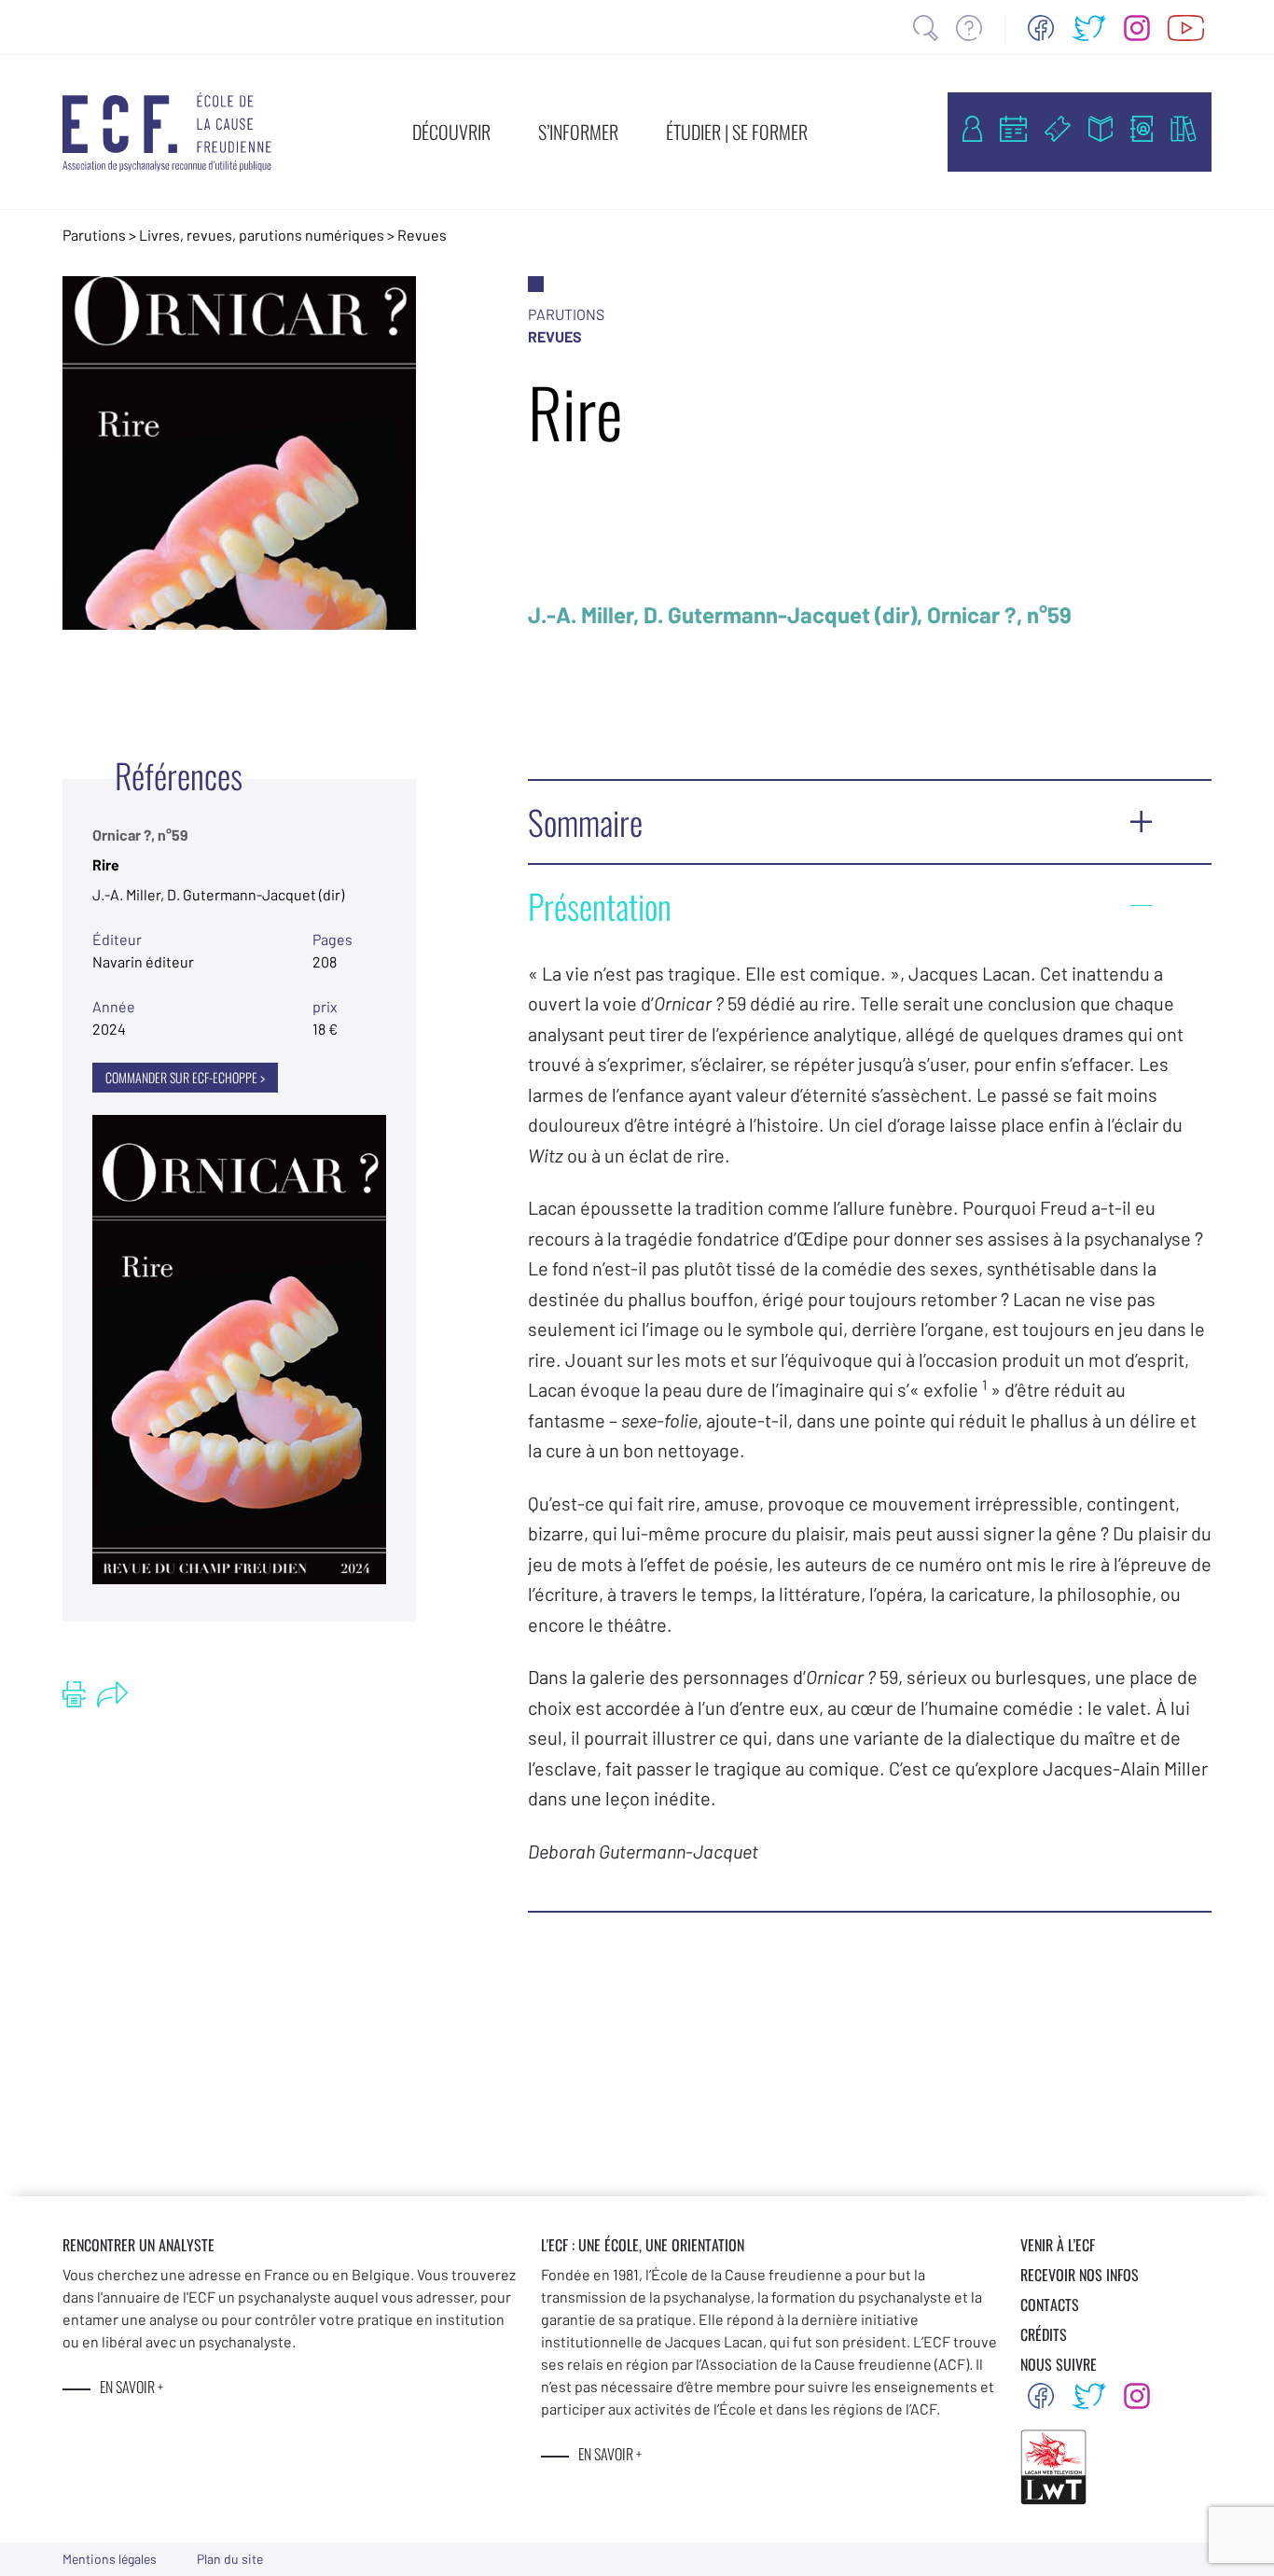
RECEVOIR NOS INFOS (1080, 2275)
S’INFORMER (578, 132)
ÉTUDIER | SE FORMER (737, 132)
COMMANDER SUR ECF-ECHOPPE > (185, 1077)
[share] (112, 1694)
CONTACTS (1050, 2304)
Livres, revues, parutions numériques (262, 235)
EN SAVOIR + (132, 2387)
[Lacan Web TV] (1186, 28)
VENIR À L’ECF (1058, 2245)
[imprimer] (74, 1694)
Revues (422, 235)
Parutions (94, 235)
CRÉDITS (1044, 2334)
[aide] (969, 28)
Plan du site (230, 2559)
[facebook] (1041, 28)
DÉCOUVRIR (451, 132)
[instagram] (1137, 28)
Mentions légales (110, 2559)
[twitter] (1089, 28)
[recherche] (926, 28)
